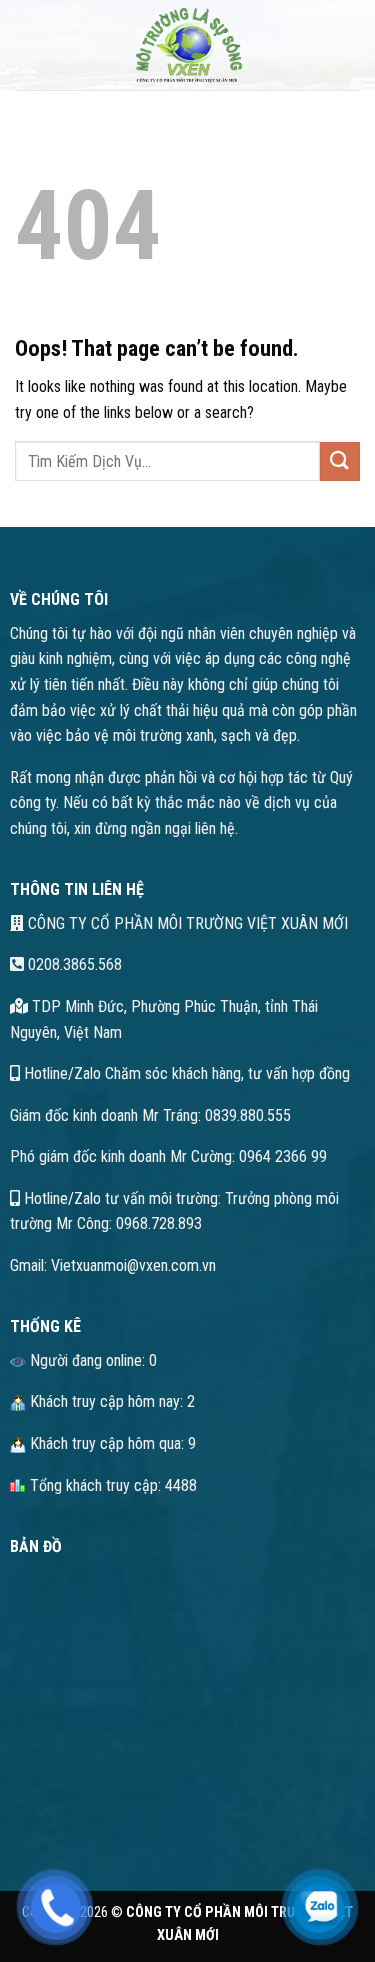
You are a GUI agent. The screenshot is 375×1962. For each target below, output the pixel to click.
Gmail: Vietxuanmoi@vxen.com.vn (113, 1265)
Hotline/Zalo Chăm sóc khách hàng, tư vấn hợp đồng (185, 1073)
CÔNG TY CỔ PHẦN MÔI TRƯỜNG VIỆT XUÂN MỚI (186, 923)
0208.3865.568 (73, 964)
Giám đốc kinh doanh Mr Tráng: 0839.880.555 (150, 1115)
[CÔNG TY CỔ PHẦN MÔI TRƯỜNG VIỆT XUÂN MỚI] (188, 45)
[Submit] (340, 461)
